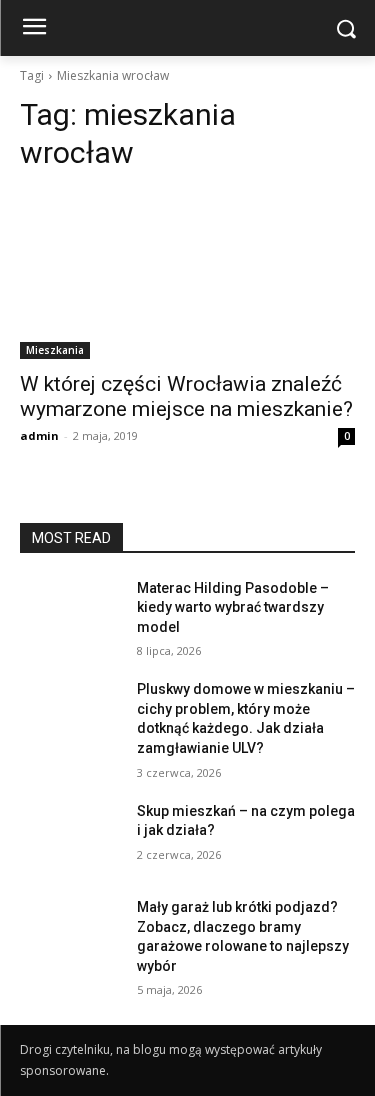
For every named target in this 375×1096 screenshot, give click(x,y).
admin (39, 435)
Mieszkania (55, 350)
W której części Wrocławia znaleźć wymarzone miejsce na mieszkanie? (186, 396)
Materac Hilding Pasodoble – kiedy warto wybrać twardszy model (233, 607)
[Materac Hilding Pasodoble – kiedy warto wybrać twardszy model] (70, 614)
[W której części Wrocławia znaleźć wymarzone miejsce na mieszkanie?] (187, 275)
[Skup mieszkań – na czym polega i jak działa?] (70, 837)
